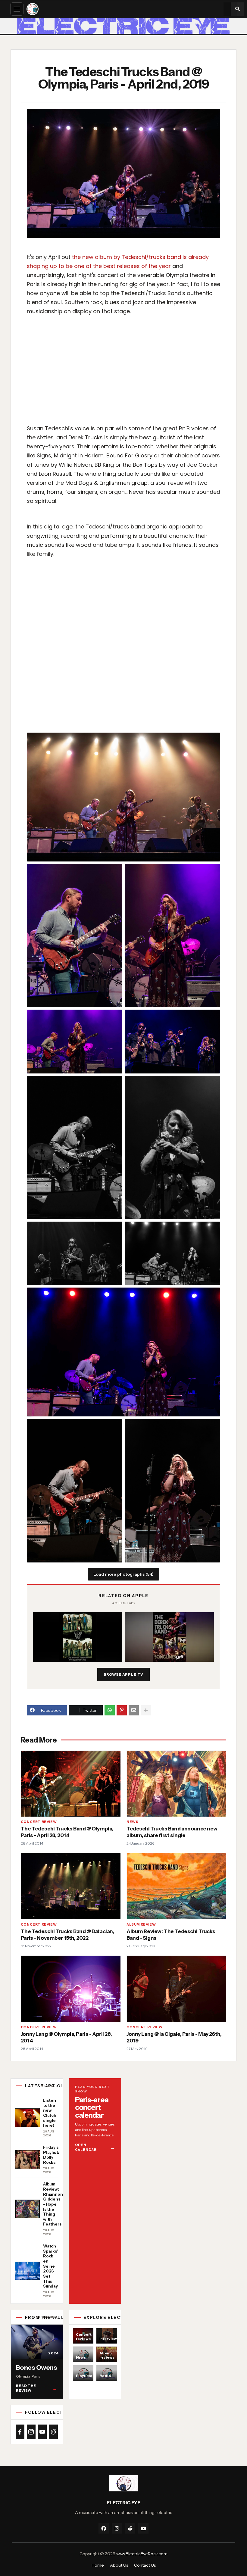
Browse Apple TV (124, 1674)
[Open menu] (17, 9)
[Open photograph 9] (172, 1253)
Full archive (45, 2317)
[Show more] (146, 1710)
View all (49, 2086)
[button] (237, 9)
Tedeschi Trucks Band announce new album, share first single (172, 1832)
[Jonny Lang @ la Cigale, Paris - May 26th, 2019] (176, 1989)
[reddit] (130, 2528)
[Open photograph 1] (123, 797)
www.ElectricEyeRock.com (142, 2554)
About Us (119, 2565)
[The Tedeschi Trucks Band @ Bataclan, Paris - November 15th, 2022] (71, 1886)
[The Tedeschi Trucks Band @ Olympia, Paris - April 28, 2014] (71, 1784)
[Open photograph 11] (75, 1490)
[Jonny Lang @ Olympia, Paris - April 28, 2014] (71, 1989)
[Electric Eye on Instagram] (31, 2432)
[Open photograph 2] (75, 936)
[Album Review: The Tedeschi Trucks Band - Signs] (176, 1886)
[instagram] (117, 2528)
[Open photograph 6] (75, 1148)
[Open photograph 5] (172, 1041)
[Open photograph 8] (75, 1253)
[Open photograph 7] (172, 1148)
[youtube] (143, 2528)
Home (98, 2565)
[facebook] (104, 2528)
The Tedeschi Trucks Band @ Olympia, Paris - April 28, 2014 (67, 1832)
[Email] (134, 1710)
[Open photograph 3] (172, 936)
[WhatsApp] (110, 1710)
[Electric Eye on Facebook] (20, 2432)
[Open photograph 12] (172, 1490)
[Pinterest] (122, 1710)
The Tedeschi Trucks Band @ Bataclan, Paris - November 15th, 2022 (67, 1935)
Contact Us (145, 2565)
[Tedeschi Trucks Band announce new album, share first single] (176, 1784)
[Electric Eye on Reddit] (53, 2432)
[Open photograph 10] (123, 1352)
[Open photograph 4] (75, 1041)
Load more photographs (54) (123, 1574)
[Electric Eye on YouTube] (42, 2432)
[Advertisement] (126, 375)
